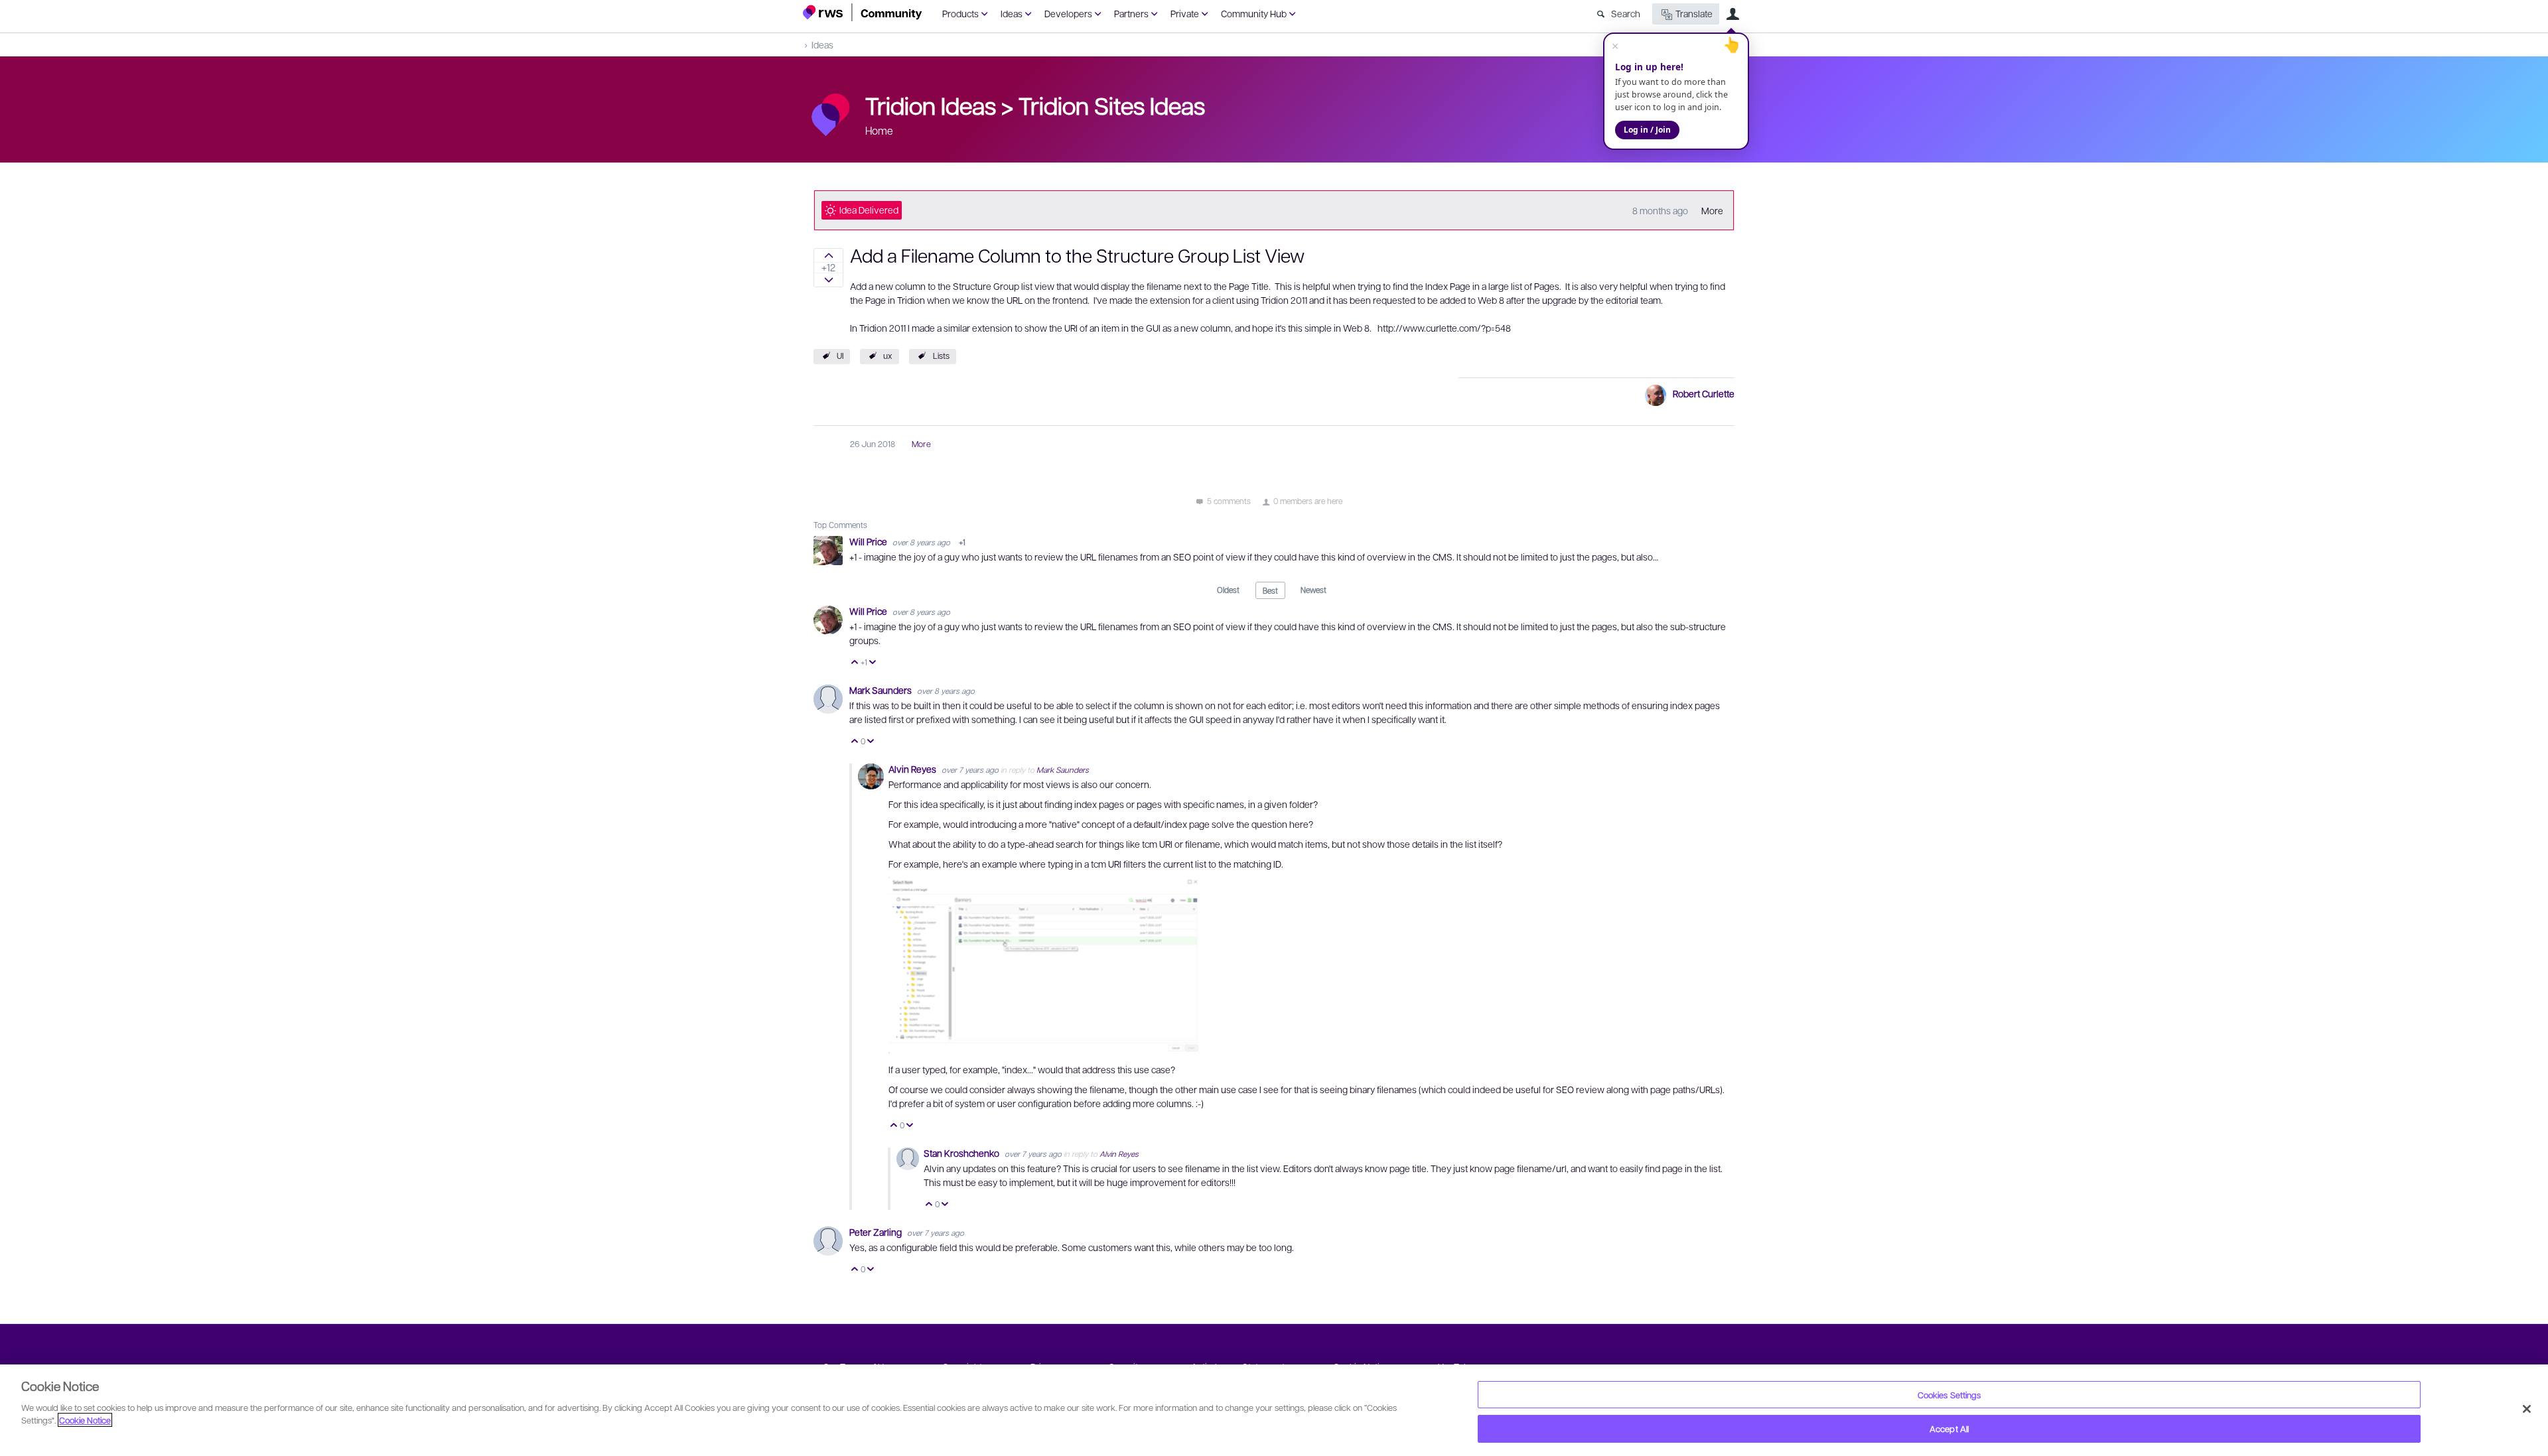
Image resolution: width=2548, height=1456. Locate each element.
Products (960, 13)
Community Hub (1254, 13)
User (1733, 14)
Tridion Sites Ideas (1112, 105)
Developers (1068, 13)
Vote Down (873, 663)
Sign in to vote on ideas (828, 255)
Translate (1694, 13)
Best (1270, 590)
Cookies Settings (1949, 1395)
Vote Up (855, 663)
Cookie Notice (85, 1420)
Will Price (869, 541)
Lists (941, 356)
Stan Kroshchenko (962, 1153)
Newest (1313, 590)
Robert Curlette (1704, 393)
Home (879, 130)
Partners (1131, 13)
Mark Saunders (882, 690)
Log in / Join (1647, 130)
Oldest (1228, 590)
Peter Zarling (877, 1232)
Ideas (1012, 13)
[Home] (863, 12)
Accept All (1949, 1428)
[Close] (2527, 1409)
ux (888, 356)
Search (1626, 13)
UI (840, 356)
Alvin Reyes (913, 769)
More (1712, 210)
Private (1185, 13)
